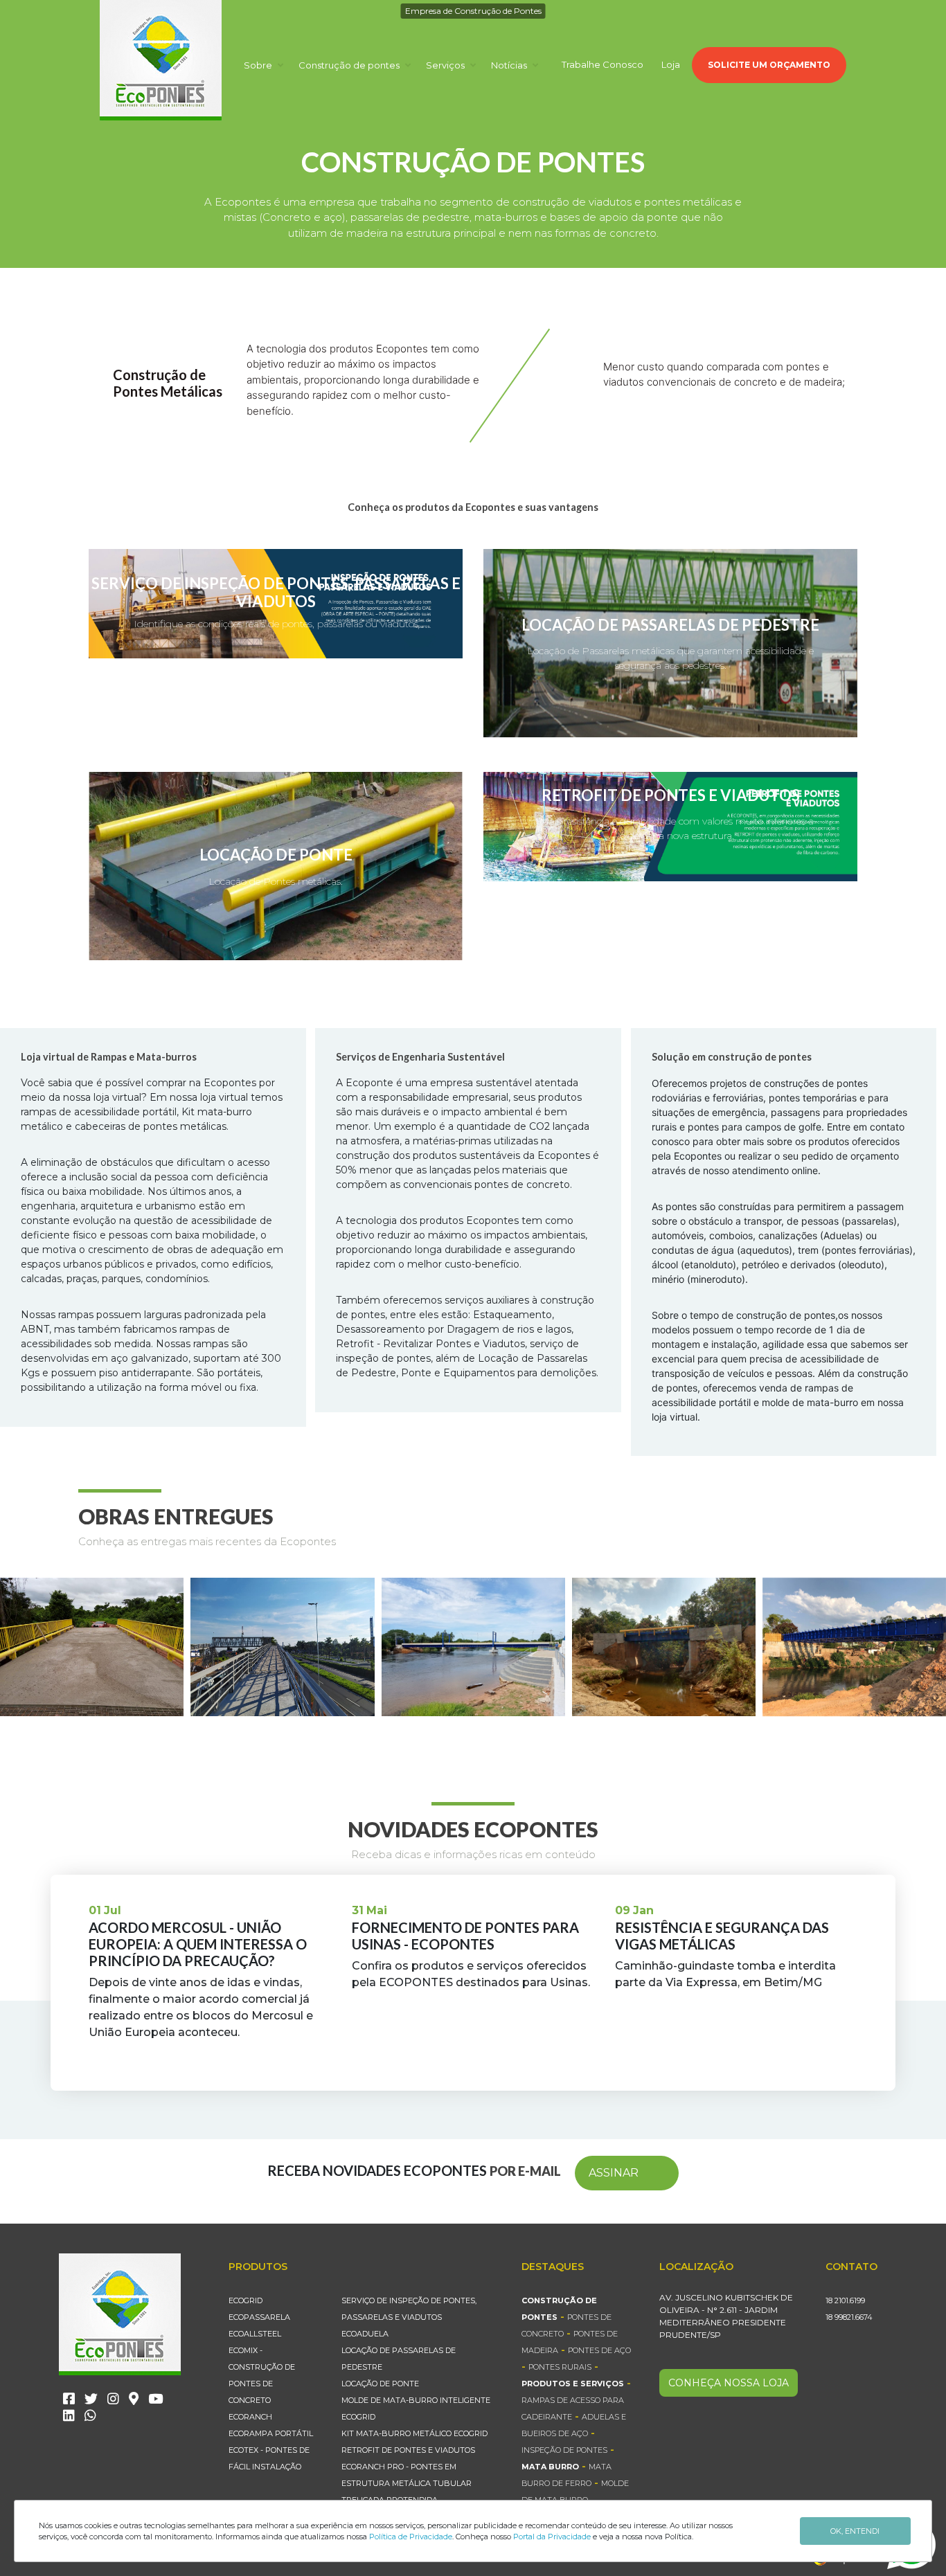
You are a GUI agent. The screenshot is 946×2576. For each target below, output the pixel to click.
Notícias (510, 65)
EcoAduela (365, 2334)
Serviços (446, 65)
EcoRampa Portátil (271, 2433)
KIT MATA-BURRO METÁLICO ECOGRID (414, 2433)
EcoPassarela (259, 2317)
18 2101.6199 (845, 2300)
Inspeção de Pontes (564, 2450)
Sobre (259, 65)
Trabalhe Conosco (603, 64)
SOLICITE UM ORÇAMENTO (769, 65)
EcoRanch (250, 2417)
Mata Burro (550, 2467)
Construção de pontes (350, 65)
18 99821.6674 (849, 2317)
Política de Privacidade (411, 2537)
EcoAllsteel (255, 2334)
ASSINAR (614, 2173)
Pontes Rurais (560, 2367)
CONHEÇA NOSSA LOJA (729, 2383)
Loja (671, 64)
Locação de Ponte (380, 2384)
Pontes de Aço (599, 2350)
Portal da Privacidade (552, 2537)
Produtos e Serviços (573, 2384)
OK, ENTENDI (855, 2531)
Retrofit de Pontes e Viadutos (408, 2450)
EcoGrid (246, 2300)
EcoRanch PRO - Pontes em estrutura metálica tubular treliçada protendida (407, 2483)
